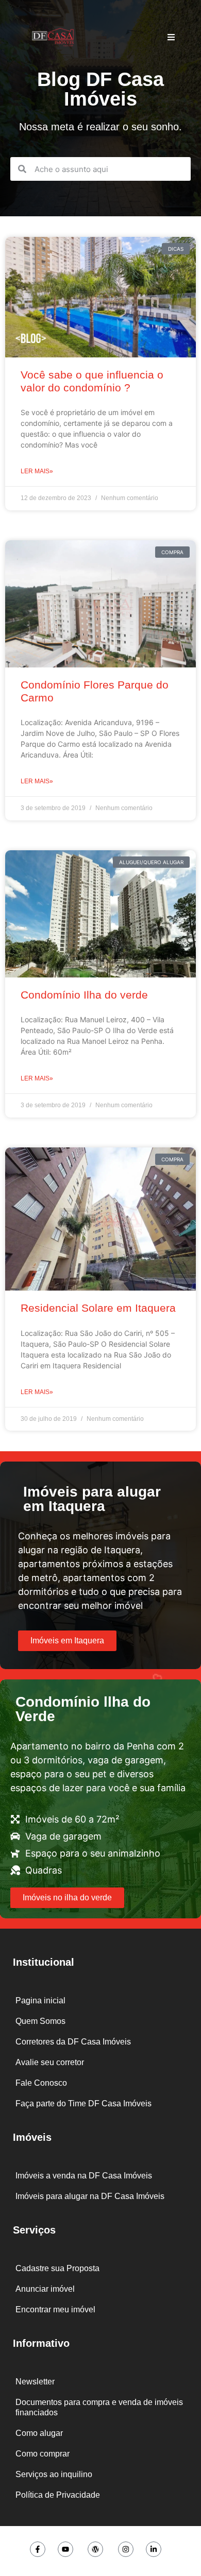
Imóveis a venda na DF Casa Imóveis (84, 2176)
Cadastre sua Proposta (57, 2268)
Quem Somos (40, 2021)
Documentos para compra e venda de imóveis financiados (99, 2407)
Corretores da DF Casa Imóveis (73, 2042)
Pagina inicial (40, 2000)
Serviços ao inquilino (54, 2474)
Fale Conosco (41, 2083)
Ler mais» (37, 471)
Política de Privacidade (58, 2495)
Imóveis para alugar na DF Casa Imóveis (90, 2196)
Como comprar (43, 2454)
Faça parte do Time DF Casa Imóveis (83, 2103)
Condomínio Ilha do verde (84, 995)
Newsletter (35, 2382)
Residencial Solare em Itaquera (98, 1308)
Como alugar (39, 2433)
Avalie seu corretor (50, 2062)
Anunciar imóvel (45, 2289)
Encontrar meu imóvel (55, 2309)
